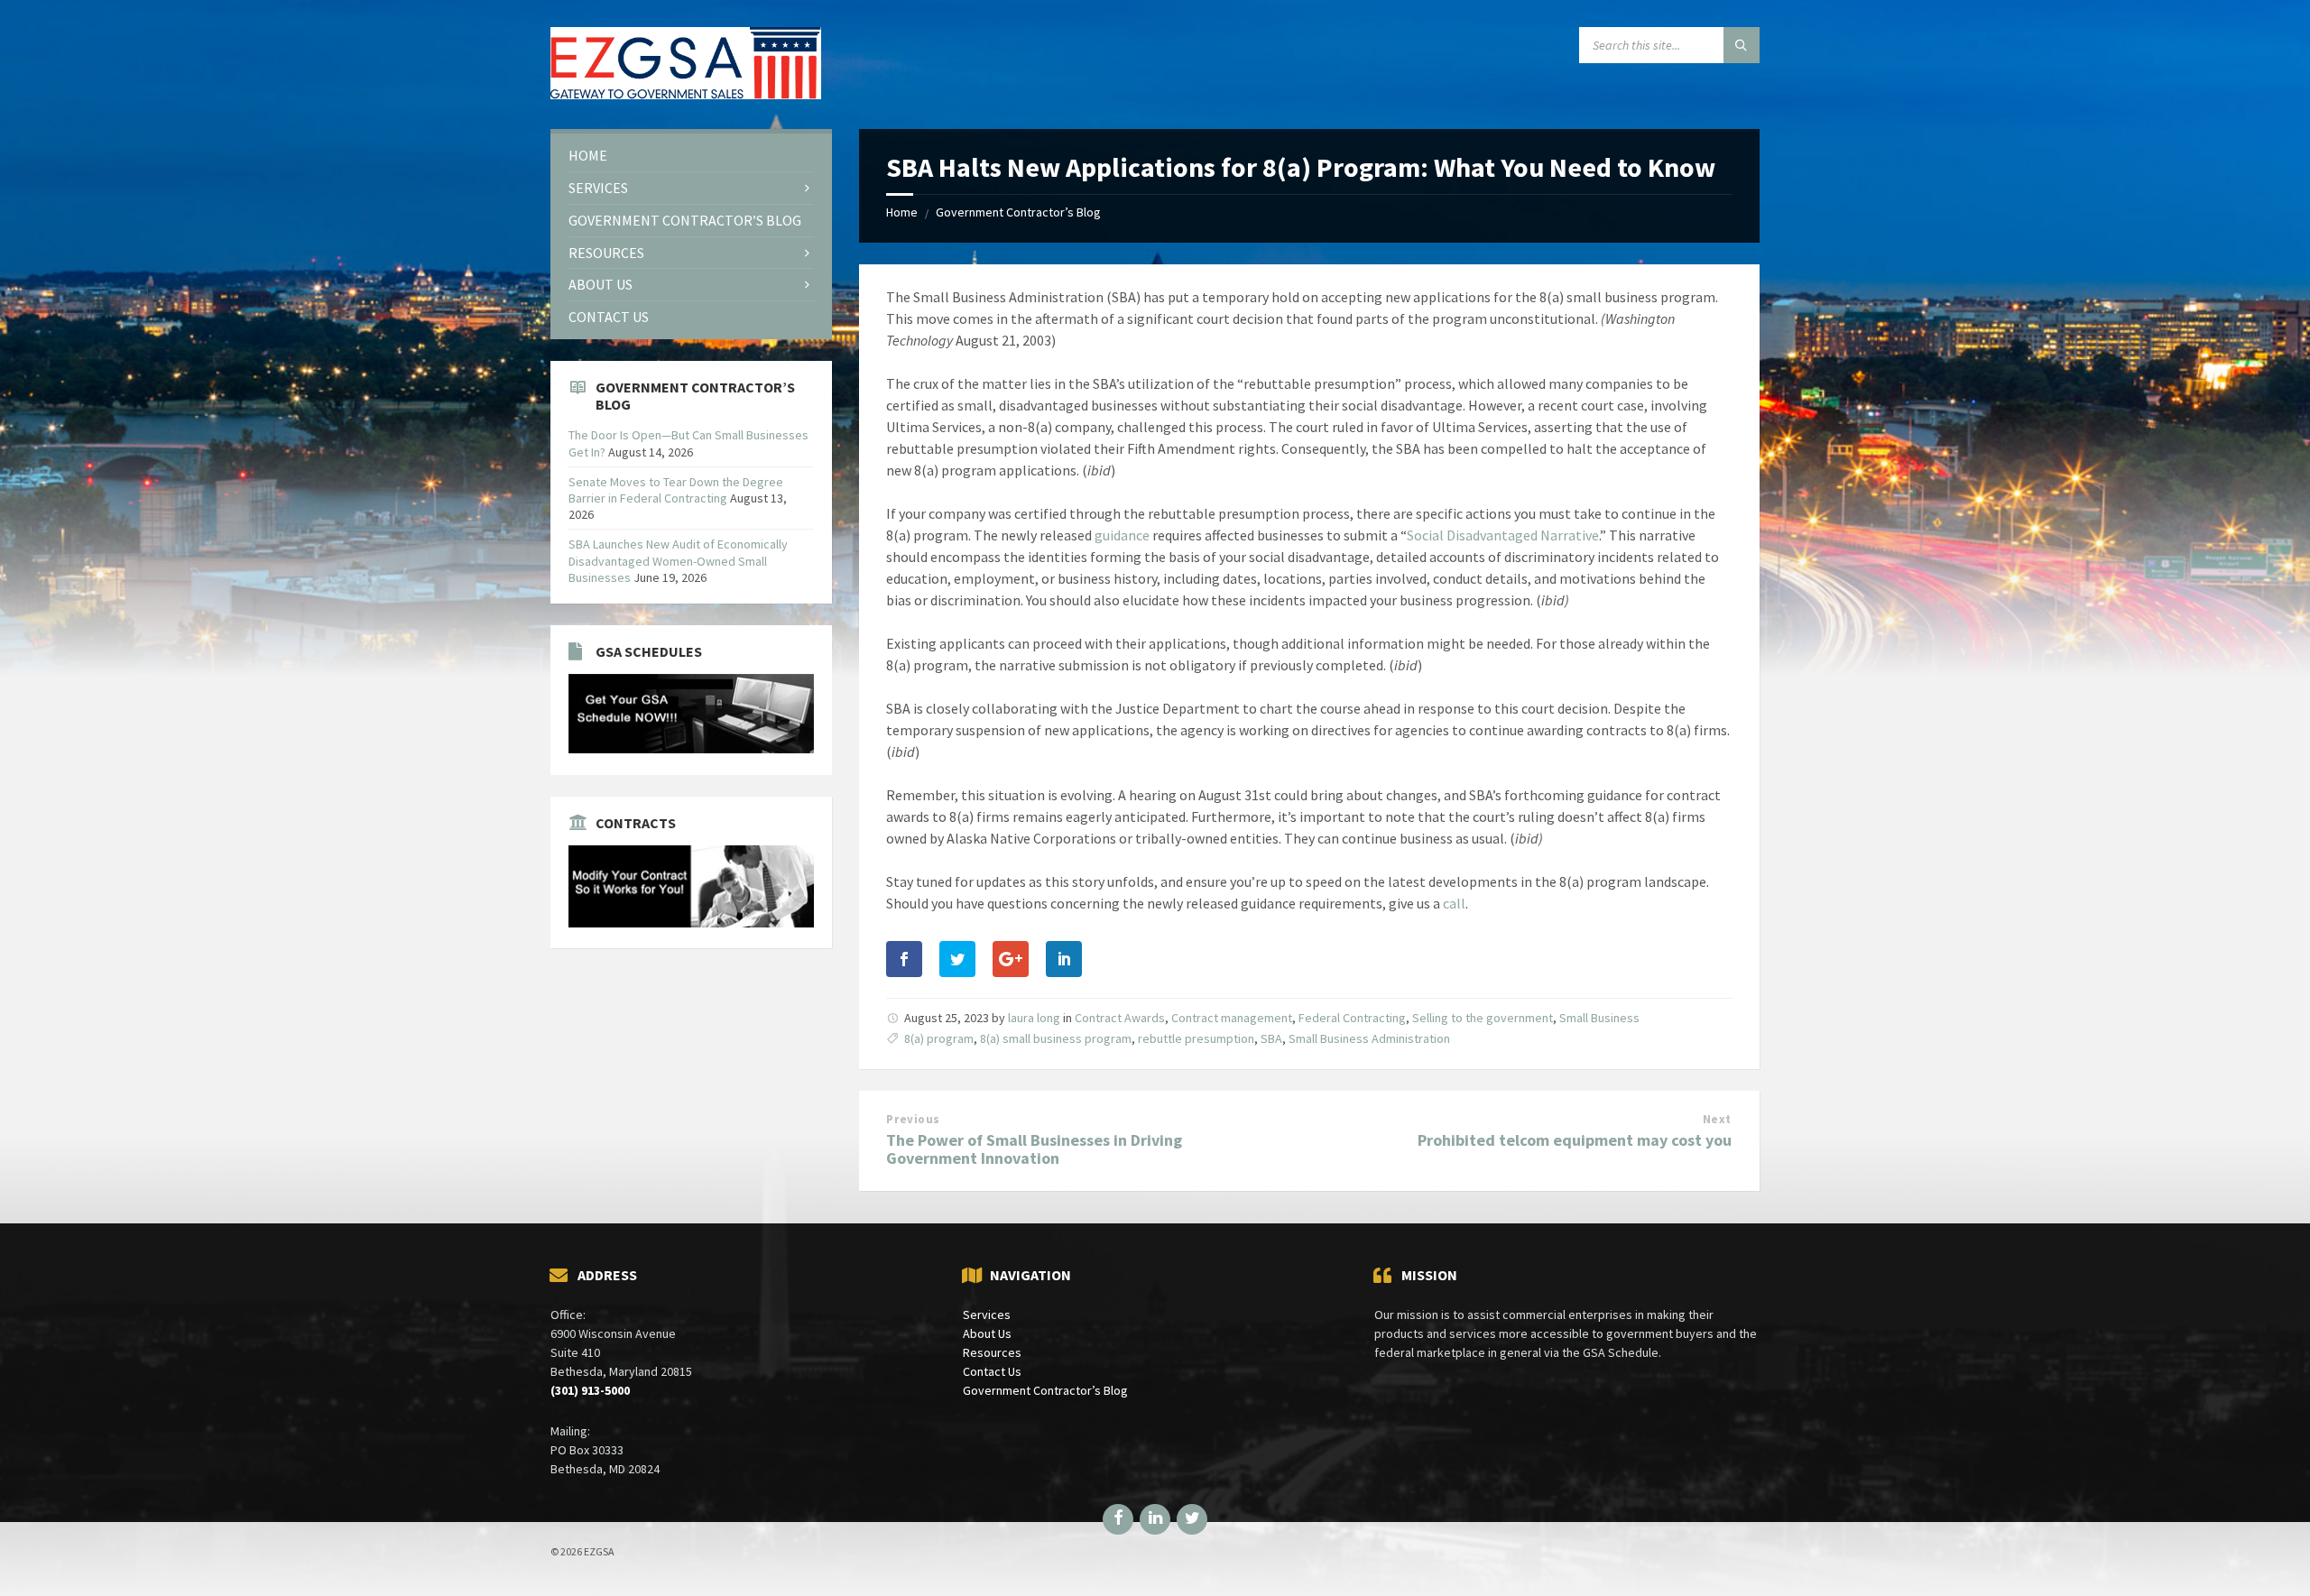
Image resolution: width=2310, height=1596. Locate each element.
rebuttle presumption (1196, 1038)
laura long (1034, 1018)
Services (987, 1315)
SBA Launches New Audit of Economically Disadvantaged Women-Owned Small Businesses (678, 560)
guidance (1123, 535)
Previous (913, 1119)
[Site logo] (686, 94)
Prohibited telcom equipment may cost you (1575, 1140)
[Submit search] (1742, 45)
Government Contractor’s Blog (1018, 212)
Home (902, 212)
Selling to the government (1483, 1018)
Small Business (1599, 1018)
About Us (987, 1333)
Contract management (1232, 1018)
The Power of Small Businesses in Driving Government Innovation (1034, 1149)
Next (1717, 1119)
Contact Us (992, 1371)
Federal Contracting (1352, 1018)
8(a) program (939, 1038)
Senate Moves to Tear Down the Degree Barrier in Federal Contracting (676, 490)
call (1454, 903)
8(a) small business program (1056, 1038)
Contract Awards (1120, 1018)
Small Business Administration (1369, 1038)
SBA (1271, 1038)
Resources (992, 1352)
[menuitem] (691, 156)
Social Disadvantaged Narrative (1503, 535)
